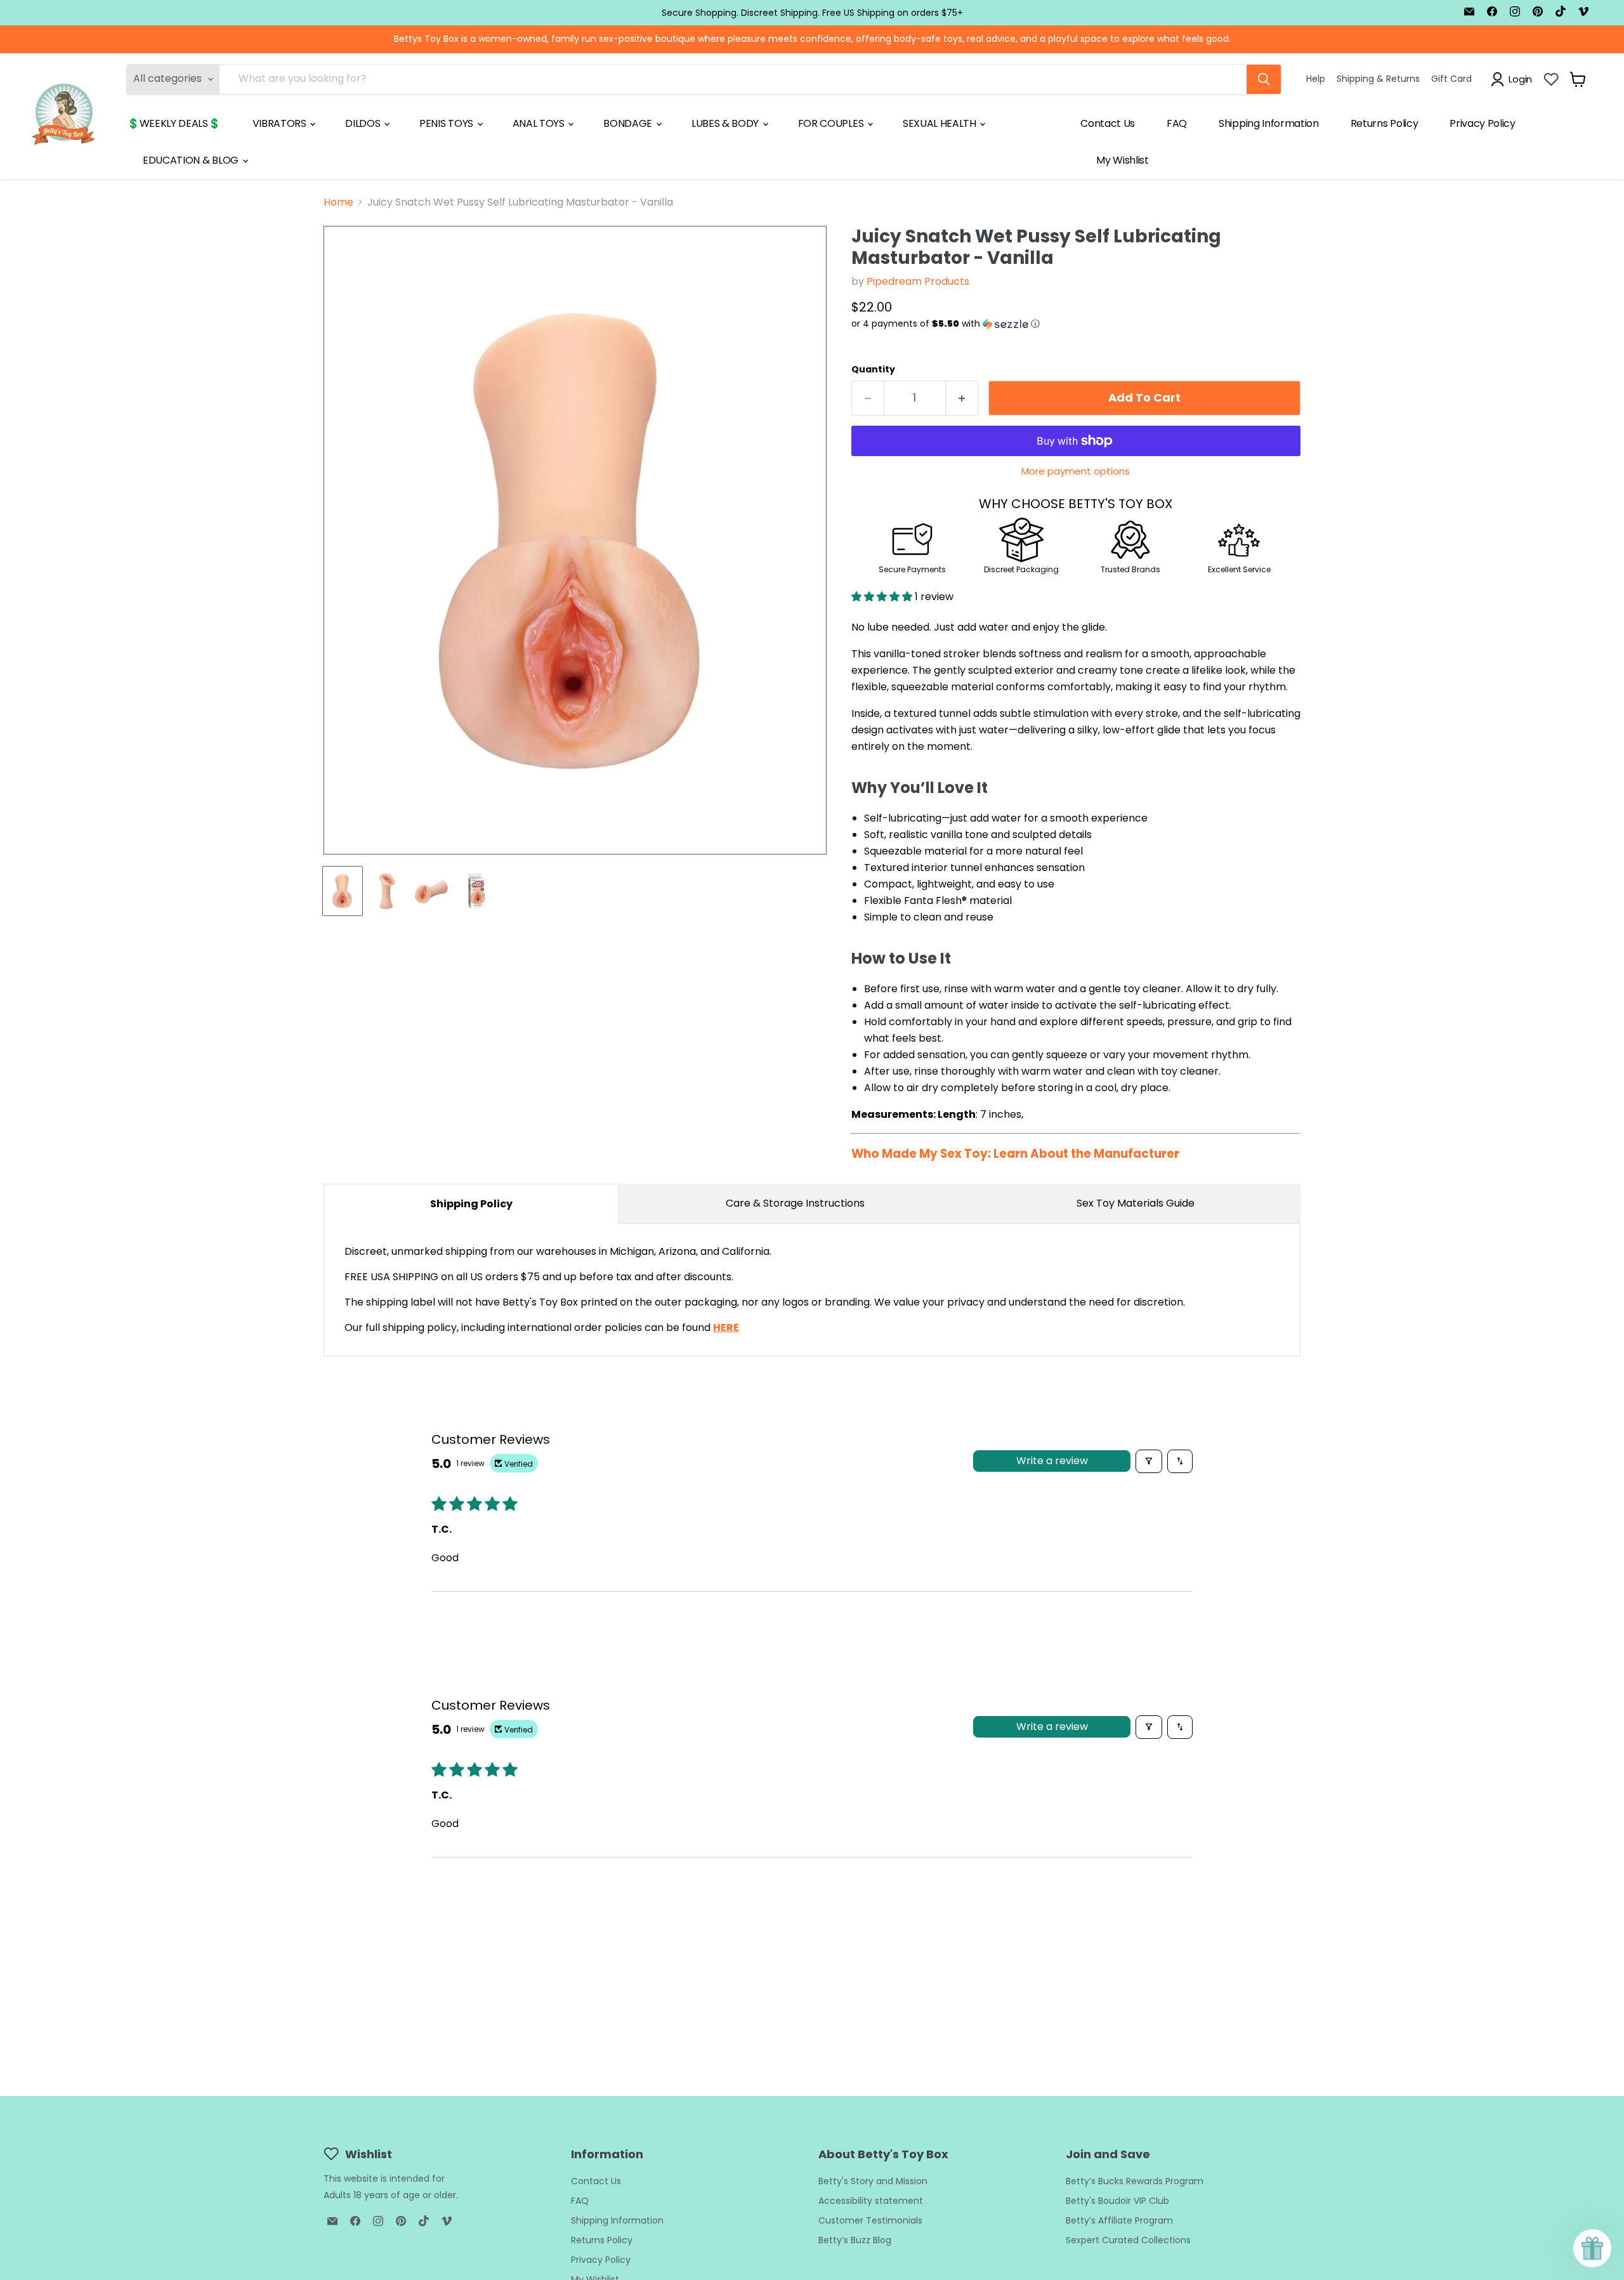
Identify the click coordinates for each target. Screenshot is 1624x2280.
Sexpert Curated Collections (1128, 2240)
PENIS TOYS (447, 123)
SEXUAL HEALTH (941, 123)
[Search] (1264, 79)
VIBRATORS (281, 123)
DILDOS (364, 123)
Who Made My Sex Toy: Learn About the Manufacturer (1015, 1154)
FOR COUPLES (832, 123)
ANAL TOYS (540, 123)
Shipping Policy (471, 1204)
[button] (1076, 324)
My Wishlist (1122, 160)
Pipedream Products (918, 281)
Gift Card (1451, 79)
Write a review (1052, 1461)
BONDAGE (629, 123)
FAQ (1177, 123)
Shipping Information (1269, 123)
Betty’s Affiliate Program (1119, 2220)
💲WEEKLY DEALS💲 (174, 123)
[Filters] (1149, 1461)
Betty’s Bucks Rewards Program (1135, 2181)
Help (1316, 79)
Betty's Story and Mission (873, 2181)
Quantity (873, 369)
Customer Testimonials (870, 2220)
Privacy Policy (1483, 123)
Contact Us (1108, 123)
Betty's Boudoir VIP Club (1117, 2201)
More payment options (1076, 471)
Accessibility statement (871, 2201)
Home (338, 202)
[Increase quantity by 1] (962, 398)
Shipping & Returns (1378, 79)
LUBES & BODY (726, 123)
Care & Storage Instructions (795, 1203)
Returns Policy (1385, 123)
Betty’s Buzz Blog (855, 2240)
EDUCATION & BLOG (192, 160)
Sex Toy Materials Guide (1136, 1203)
